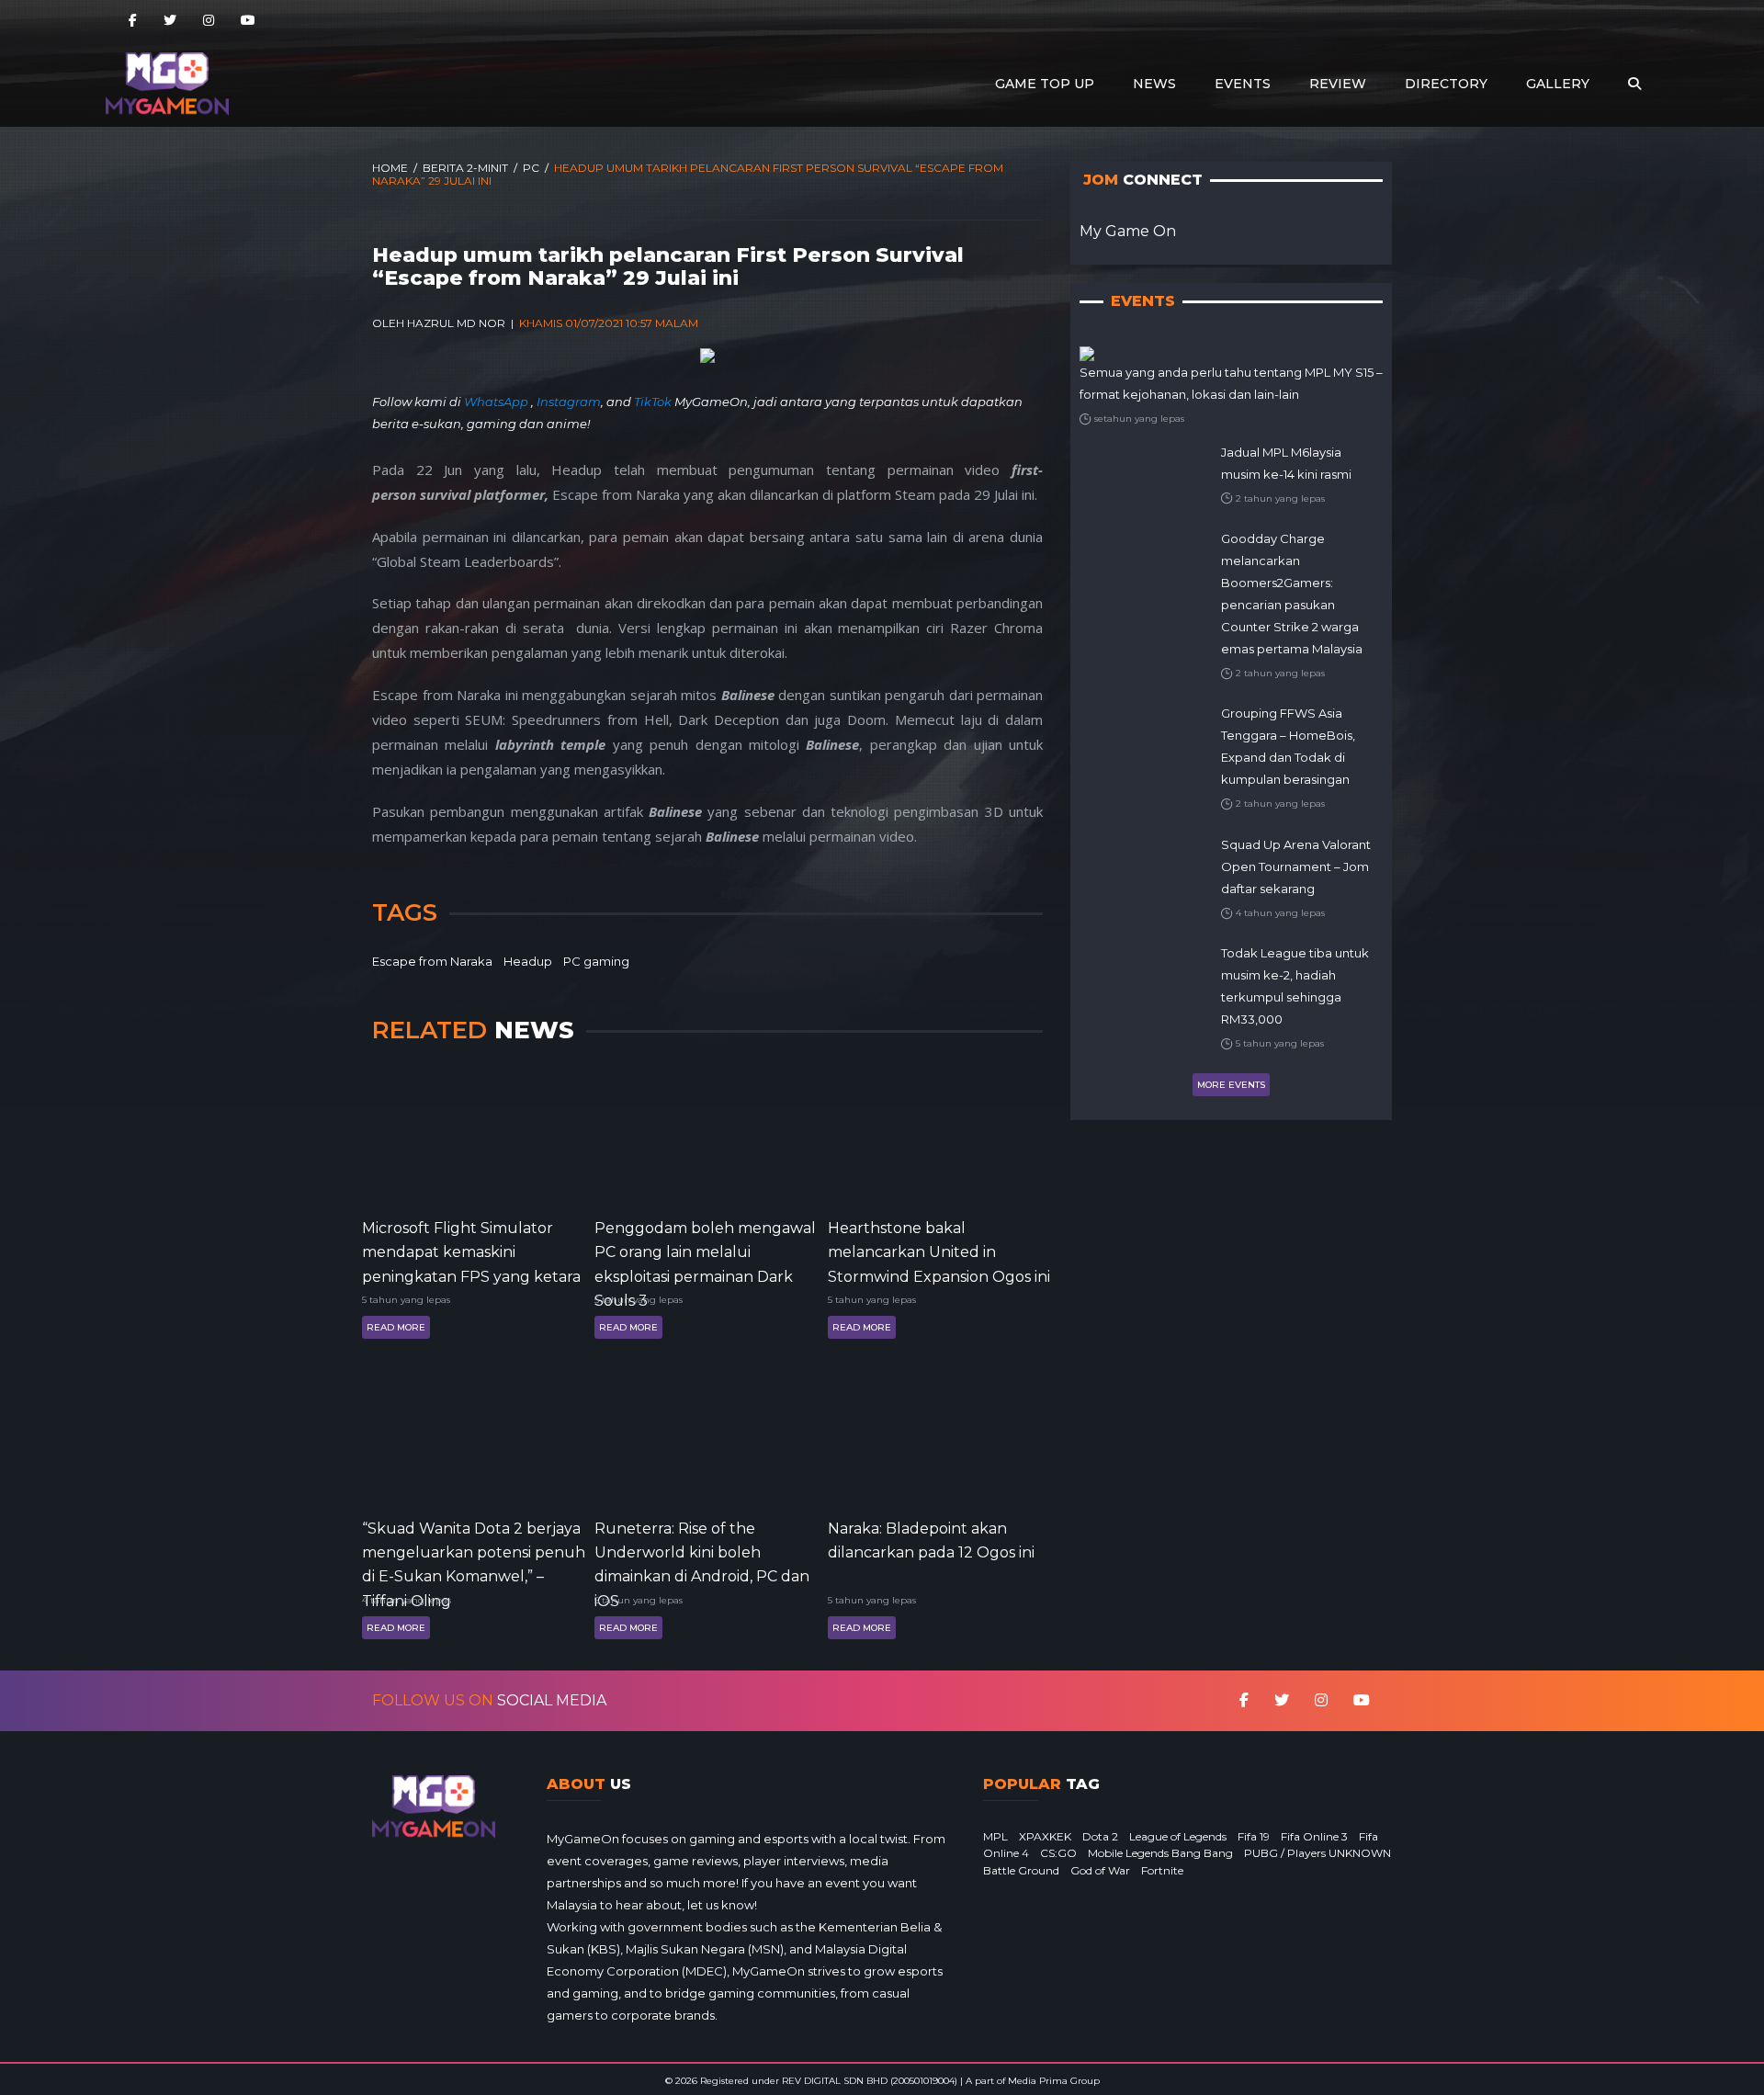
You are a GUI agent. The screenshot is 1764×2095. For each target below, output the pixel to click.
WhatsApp (498, 402)
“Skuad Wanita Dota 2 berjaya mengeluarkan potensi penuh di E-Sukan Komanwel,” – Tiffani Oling (474, 1551)
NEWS (1154, 84)
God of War (1100, 1870)
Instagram (569, 402)
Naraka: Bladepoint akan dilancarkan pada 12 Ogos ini (931, 1540)
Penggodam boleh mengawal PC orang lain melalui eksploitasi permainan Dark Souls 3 (705, 1251)
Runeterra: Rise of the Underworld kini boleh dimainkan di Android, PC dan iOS (702, 1551)
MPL (995, 1836)
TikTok (653, 402)
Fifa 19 (1254, 1836)
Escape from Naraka (432, 961)
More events (1231, 1085)
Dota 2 (1100, 1836)
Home (390, 168)
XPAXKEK (1045, 1836)
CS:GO (1058, 1853)
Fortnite (1162, 1870)
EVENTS (1243, 84)
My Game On (1128, 231)
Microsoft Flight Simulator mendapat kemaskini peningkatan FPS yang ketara (471, 1251)
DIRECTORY (1446, 84)
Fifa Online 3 (1314, 1836)
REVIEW (1338, 84)
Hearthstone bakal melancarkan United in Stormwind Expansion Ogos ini (939, 1251)
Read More (396, 1327)
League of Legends (1178, 1836)
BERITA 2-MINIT (465, 168)
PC (531, 168)
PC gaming (596, 961)
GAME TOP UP (1045, 84)
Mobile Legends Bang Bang (1160, 1853)
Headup (528, 961)
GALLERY (1558, 84)
